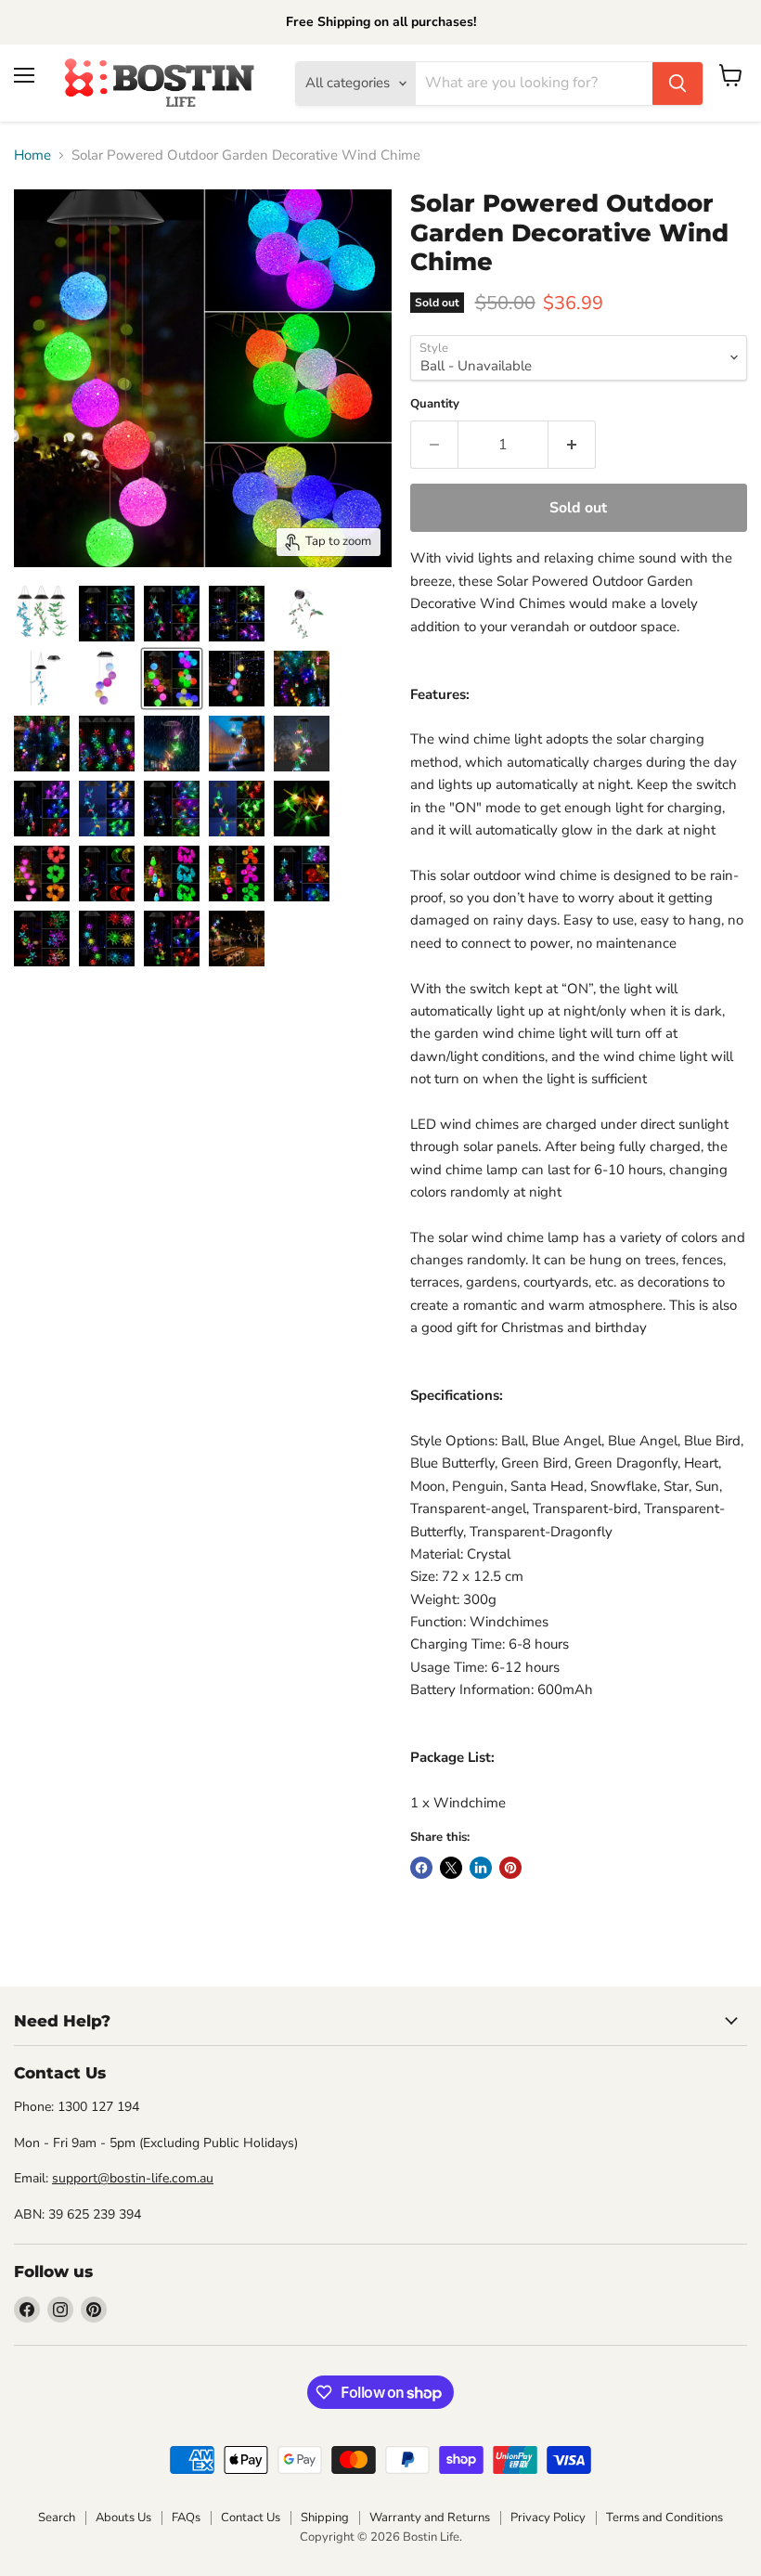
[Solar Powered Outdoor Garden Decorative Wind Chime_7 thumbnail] (237, 679)
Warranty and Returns (430, 2518)
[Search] (677, 84)
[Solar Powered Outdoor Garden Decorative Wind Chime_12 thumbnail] (172, 679)
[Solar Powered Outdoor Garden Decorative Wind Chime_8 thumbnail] (237, 938)
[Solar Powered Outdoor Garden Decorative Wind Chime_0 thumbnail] (42, 614)
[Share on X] (451, 1868)
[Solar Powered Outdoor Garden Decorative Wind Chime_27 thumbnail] (107, 614)
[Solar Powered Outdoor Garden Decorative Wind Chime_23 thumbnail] (42, 938)
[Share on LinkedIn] (481, 1868)
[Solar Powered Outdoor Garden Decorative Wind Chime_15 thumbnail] (172, 809)
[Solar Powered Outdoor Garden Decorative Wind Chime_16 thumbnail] (237, 809)
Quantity (435, 404)
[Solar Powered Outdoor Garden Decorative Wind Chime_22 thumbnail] (302, 874)
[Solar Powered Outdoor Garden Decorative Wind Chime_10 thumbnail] (237, 744)
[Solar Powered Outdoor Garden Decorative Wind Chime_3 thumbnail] (42, 679)
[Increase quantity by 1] (572, 445)
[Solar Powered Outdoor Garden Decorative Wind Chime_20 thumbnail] (172, 874)
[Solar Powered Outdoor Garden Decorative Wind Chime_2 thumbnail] (302, 614)
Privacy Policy (548, 2518)
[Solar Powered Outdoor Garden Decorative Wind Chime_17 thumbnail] (302, 809)
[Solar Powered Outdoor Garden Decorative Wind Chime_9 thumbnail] (172, 744)
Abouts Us (123, 2518)
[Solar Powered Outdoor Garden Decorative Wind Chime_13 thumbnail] (42, 809)
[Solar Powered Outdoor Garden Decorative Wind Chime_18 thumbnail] (42, 874)
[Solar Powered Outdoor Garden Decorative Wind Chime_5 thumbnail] (42, 744)
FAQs (186, 2518)
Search (57, 2518)
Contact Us (251, 2518)
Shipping (325, 2518)
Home (32, 155)
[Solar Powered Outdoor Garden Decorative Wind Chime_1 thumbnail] (107, 679)
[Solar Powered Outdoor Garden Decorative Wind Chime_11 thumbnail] (302, 744)
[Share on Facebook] (421, 1868)
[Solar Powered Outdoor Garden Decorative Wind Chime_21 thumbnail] (237, 874)
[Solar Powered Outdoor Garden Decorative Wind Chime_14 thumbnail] (107, 809)
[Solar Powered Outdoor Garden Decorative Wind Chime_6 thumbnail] (107, 744)
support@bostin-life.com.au (133, 2178)
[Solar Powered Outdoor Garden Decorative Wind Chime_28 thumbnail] (237, 614)
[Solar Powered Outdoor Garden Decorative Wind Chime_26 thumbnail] (172, 614)
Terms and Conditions (664, 2518)
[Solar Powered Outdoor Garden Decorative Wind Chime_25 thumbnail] (172, 938)
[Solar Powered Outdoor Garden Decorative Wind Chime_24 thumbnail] (107, 938)
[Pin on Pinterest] (510, 1868)
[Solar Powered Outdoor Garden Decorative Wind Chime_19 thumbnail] (107, 874)
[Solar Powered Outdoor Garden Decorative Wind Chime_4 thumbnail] (302, 679)
